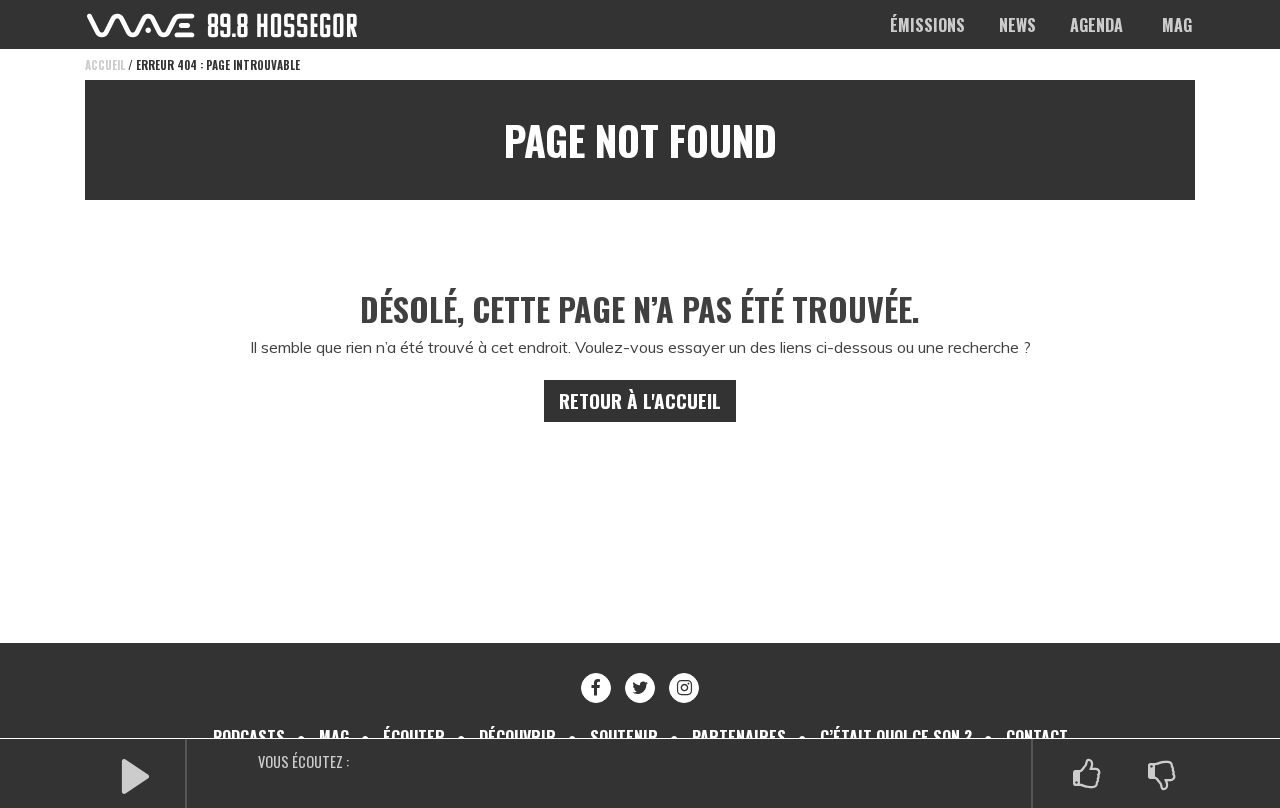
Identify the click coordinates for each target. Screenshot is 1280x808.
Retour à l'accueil (640, 400)
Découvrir (517, 737)
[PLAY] (135, 774)
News (1017, 25)
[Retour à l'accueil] (222, 25)
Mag (1177, 25)
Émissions (927, 25)
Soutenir (624, 737)
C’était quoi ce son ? (896, 737)
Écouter (414, 737)
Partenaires (739, 737)
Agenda (1096, 25)
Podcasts (249, 737)
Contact (1037, 737)
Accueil (105, 65)
